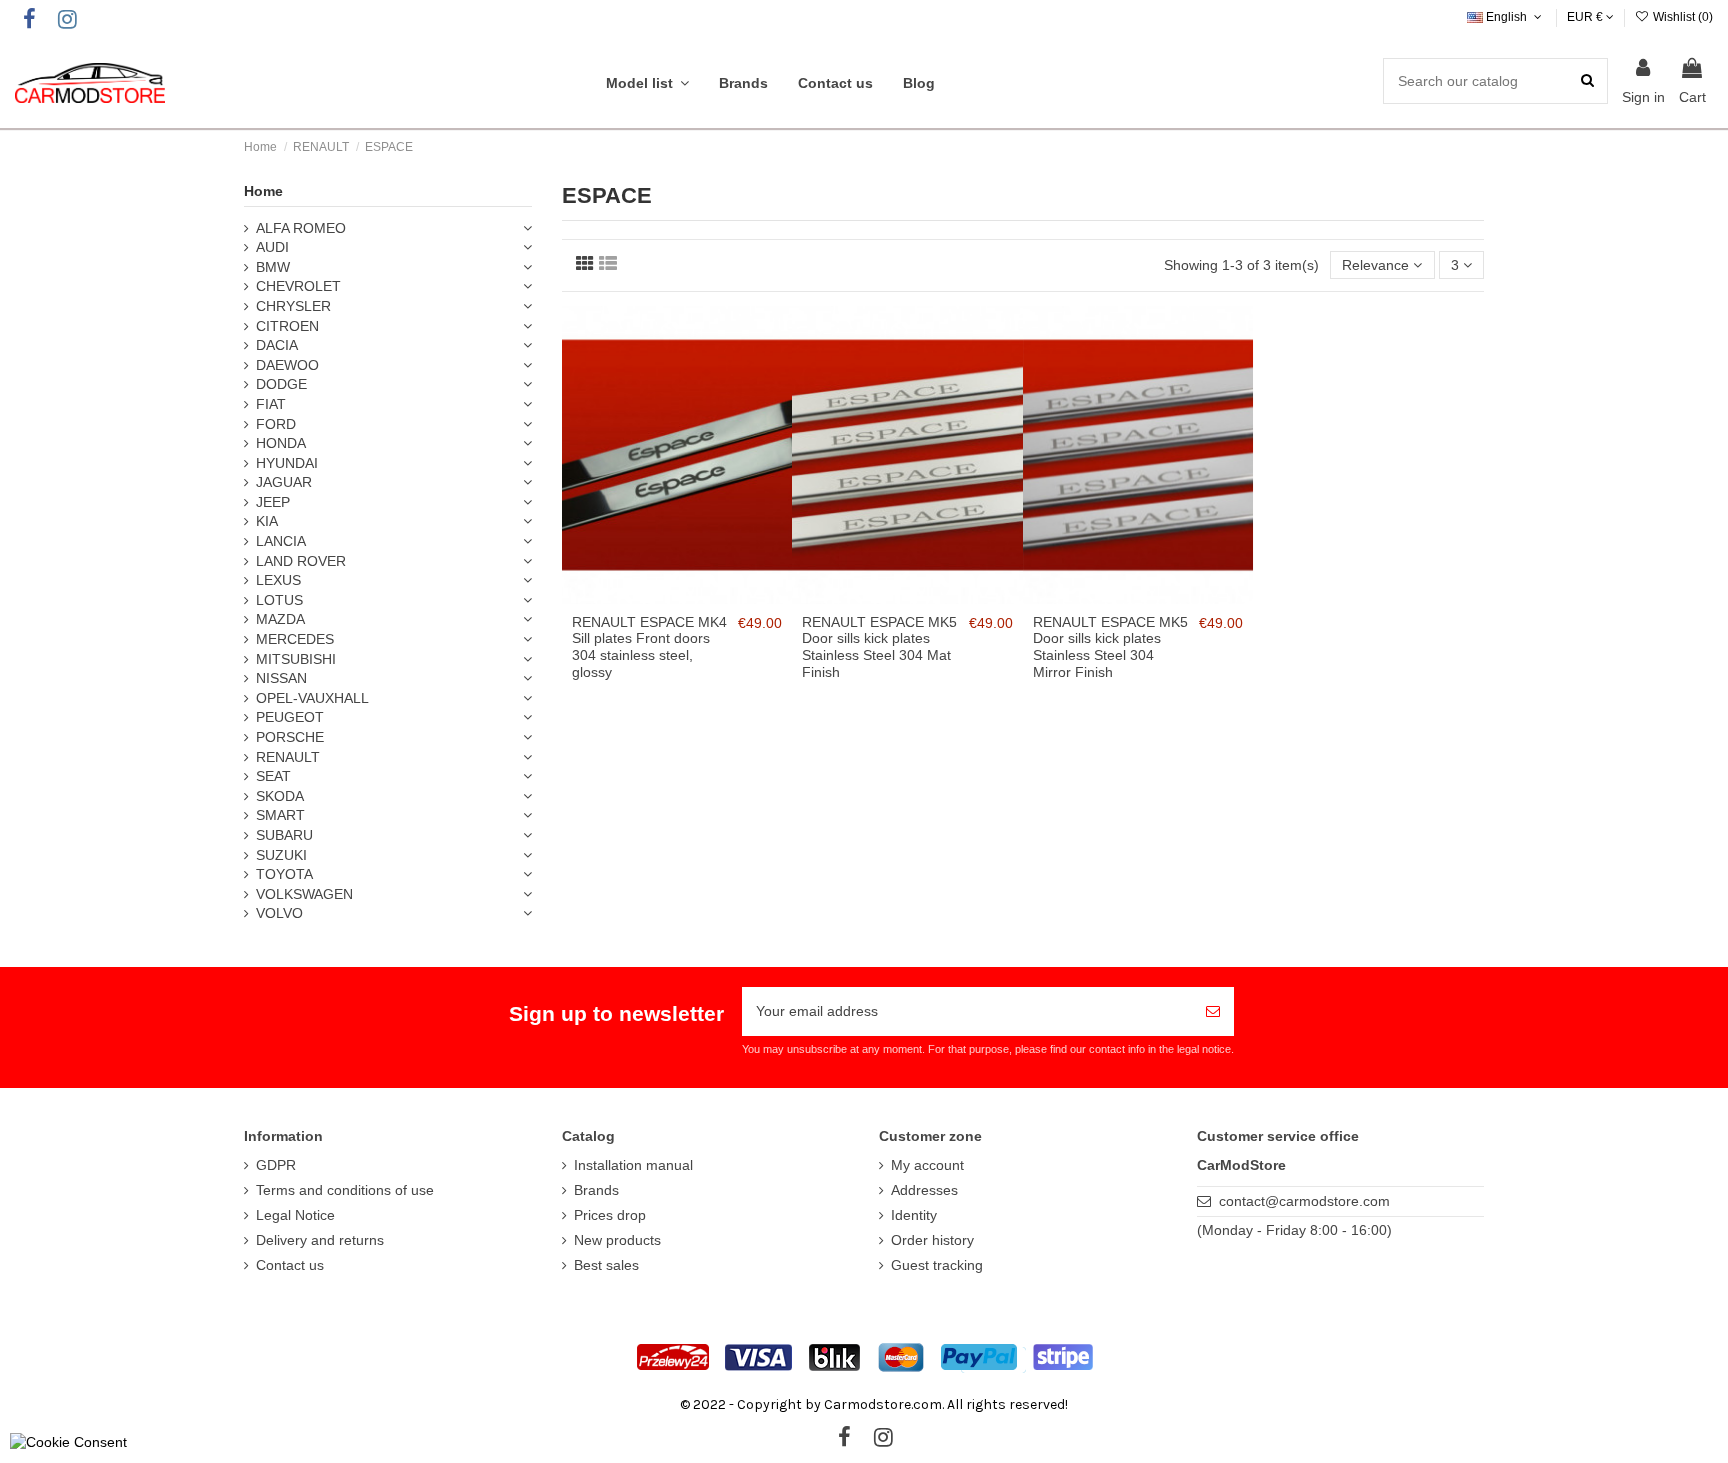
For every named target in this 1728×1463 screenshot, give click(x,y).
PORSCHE (290, 737)
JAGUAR (284, 482)
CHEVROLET (298, 286)
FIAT (271, 404)
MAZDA (280, 619)
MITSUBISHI (296, 659)
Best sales (606, 1265)
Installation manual (633, 1165)
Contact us (290, 1265)
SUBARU (284, 835)
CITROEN (287, 326)
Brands (596, 1190)
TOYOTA (284, 874)
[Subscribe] (1213, 1011)
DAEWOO (287, 365)
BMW (273, 267)
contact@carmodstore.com (1304, 1201)
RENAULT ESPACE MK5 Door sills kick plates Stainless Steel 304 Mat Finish (879, 647)
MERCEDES (295, 639)
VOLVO (279, 913)
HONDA (281, 443)
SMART (280, 815)
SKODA (280, 796)
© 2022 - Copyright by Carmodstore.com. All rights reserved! (874, 1404)
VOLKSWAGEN (304, 894)
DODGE (281, 384)
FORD (276, 424)
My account (927, 1165)
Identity (914, 1215)
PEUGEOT (290, 717)
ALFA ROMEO (301, 228)
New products (617, 1240)
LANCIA (281, 541)
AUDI (272, 247)
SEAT (273, 776)
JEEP (273, 502)
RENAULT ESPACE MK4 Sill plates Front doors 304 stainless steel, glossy (649, 647)
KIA (267, 521)
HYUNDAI (287, 463)
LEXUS (278, 580)
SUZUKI (281, 855)
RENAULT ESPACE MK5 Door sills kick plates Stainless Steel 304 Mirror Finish (1110, 647)
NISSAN (281, 678)
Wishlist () (1681, 17)
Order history (932, 1240)
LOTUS (279, 600)
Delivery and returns (320, 1240)
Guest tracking (937, 1265)
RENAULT (288, 757)
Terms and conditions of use (345, 1190)
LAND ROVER (301, 561)
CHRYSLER (293, 306)
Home (263, 191)
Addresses (924, 1190)
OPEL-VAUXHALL (312, 698)
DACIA (277, 345)
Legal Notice (295, 1215)
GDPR (276, 1165)
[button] (647, 83)
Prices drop (610, 1215)
